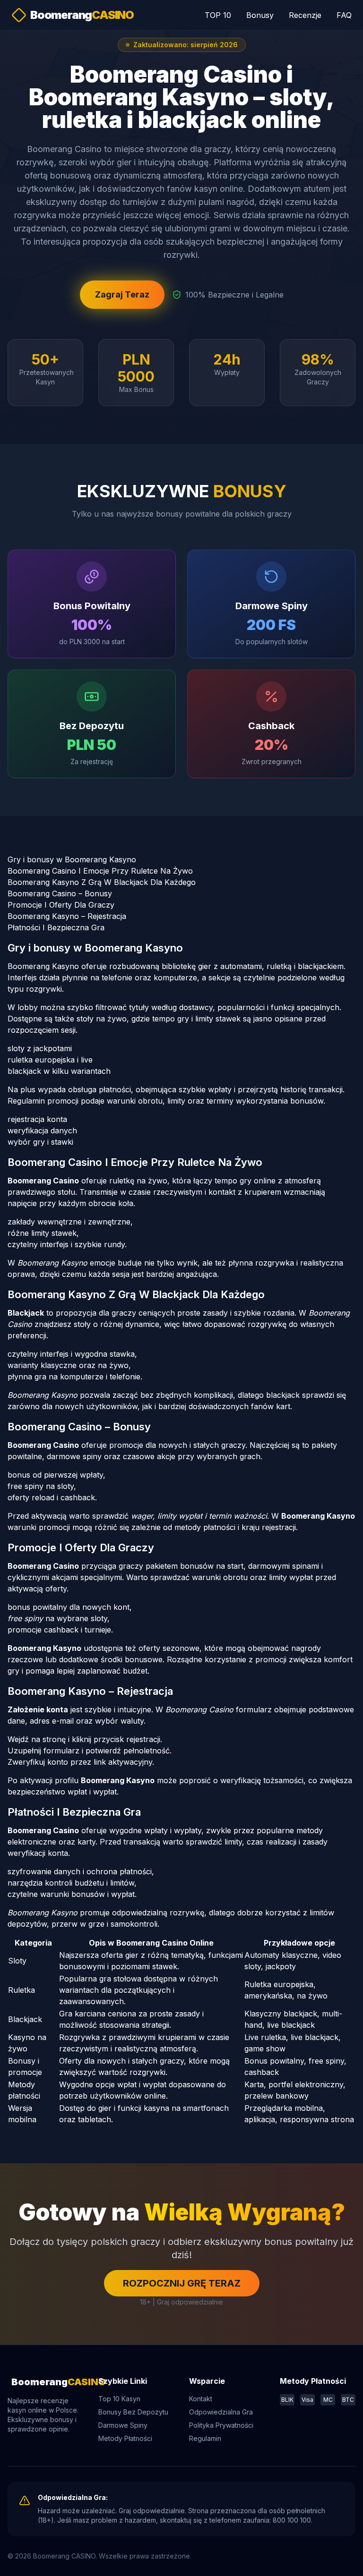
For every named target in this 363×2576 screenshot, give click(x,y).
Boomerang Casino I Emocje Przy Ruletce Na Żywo (100, 871)
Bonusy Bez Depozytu (133, 2412)
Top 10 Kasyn (119, 2399)
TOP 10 (218, 15)
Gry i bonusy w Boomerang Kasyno (72, 859)
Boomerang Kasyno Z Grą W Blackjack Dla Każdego (102, 882)
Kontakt (201, 2399)
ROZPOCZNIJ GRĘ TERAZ (182, 2283)
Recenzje (305, 15)
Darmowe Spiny (123, 2425)
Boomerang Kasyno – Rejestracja (67, 916)
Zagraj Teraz (122, 294)
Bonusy (260, 15)
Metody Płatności (125, 2438)
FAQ (344, 15)
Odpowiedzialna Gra (221, 2412)
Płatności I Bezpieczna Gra (56, 927)
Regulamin (205, 2438)
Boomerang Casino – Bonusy (60, 893)
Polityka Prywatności (221, 2425)
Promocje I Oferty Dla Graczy (61, 905)
